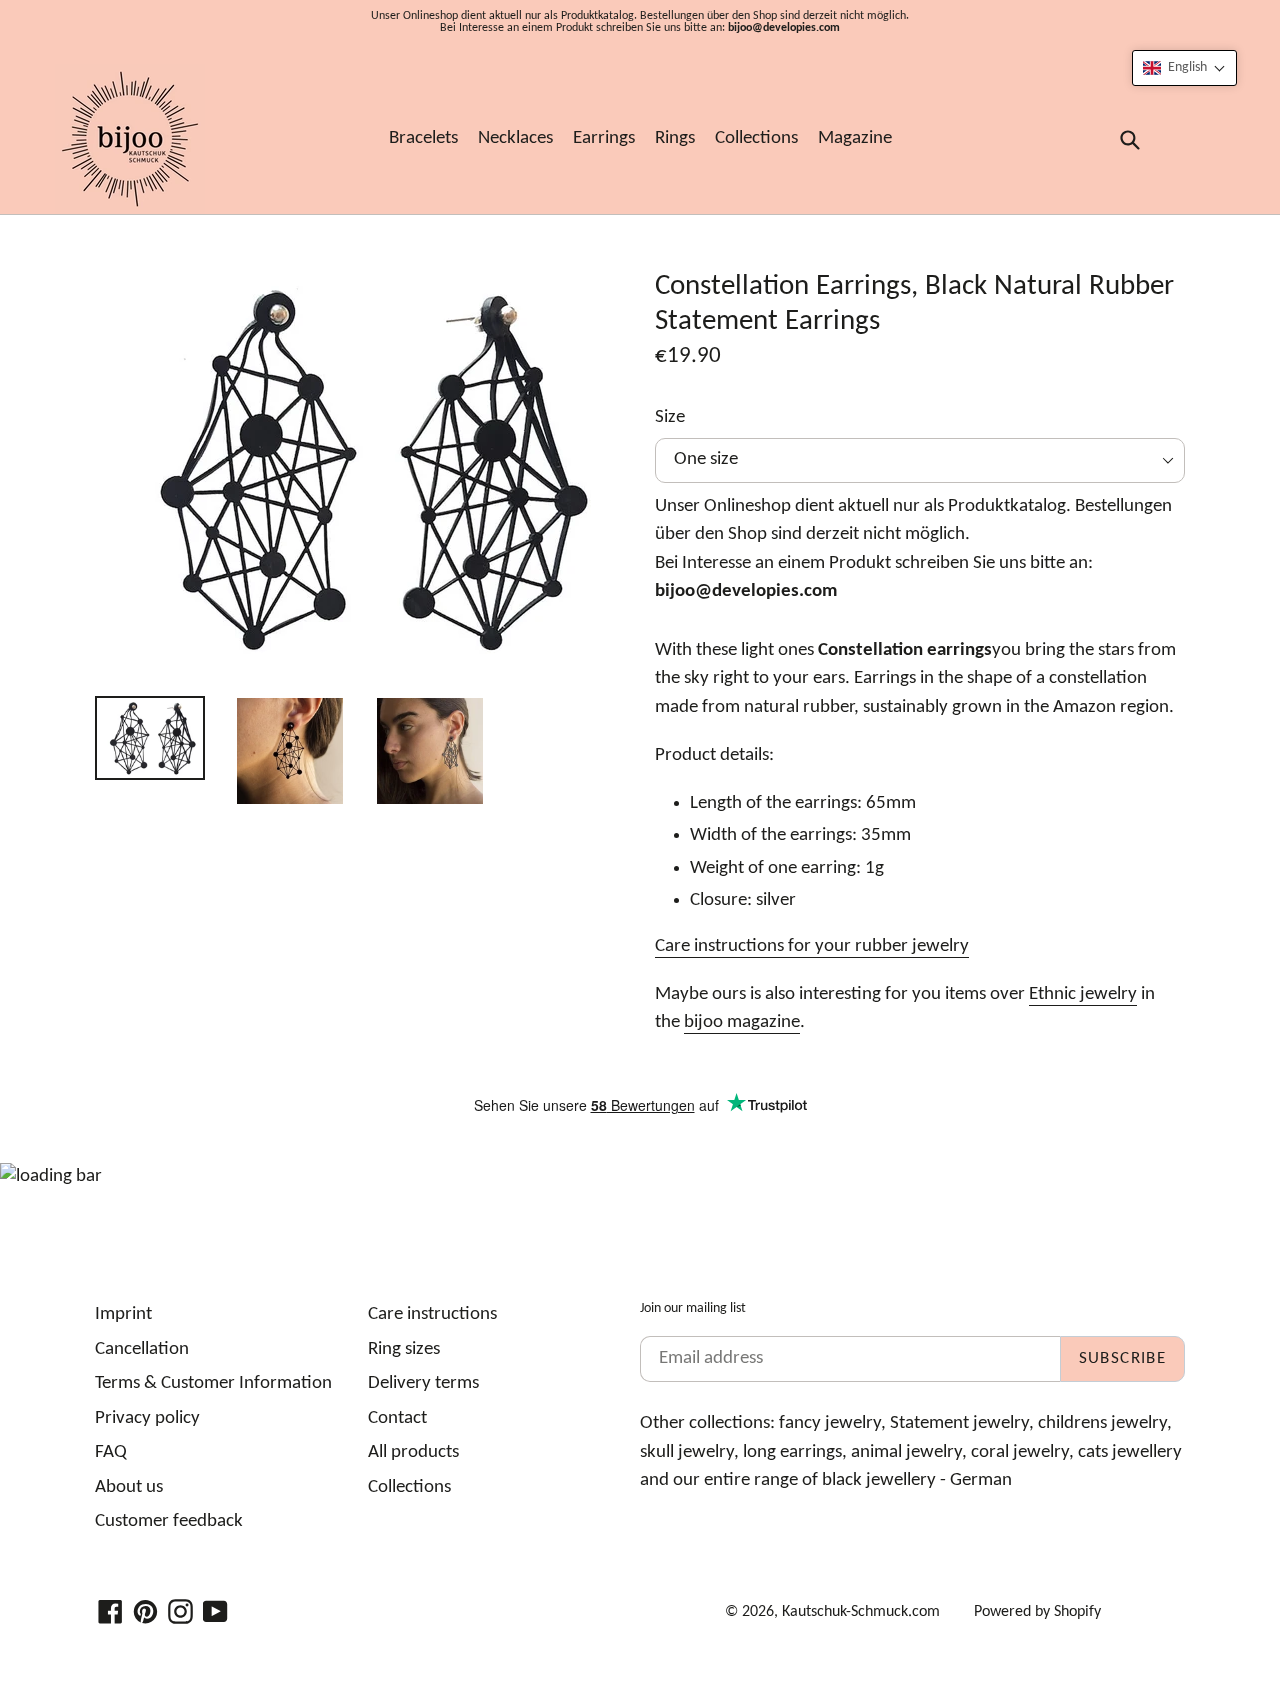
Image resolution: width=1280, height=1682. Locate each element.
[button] (1184, 68)
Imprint (123, 1314)
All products (413, 1452)
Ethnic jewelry (1083, 994)
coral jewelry (1020, 1452)
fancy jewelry (830, 1423)
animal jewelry (906, 1452)
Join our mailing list (693, 1308)
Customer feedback (169, 1521)
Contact (397, 1418)
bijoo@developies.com (784, 28)
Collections (756, 138)
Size (670, 417)
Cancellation (142, 1349)
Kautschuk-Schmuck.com (861, 1612)
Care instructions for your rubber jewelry (812, 946)
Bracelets (423, 138)
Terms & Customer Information (213, 1383)
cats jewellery (1130, 1452)
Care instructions (432, 1314)
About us (129, 1487)
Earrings (604, 138)
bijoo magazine (742, 1022)
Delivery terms (423, 1383)
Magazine (855, 138)
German (981, 1480)
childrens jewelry (1102, 1423)
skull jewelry (687, 1452)
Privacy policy (147, 1418)
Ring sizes (404, 1349)
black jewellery (879, 1480)
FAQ (111, 1452)
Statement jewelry (959, 1423)
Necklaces (515, 138)
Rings (675, 138)
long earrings (792, 1452)
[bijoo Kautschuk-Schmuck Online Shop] (130, 139)
